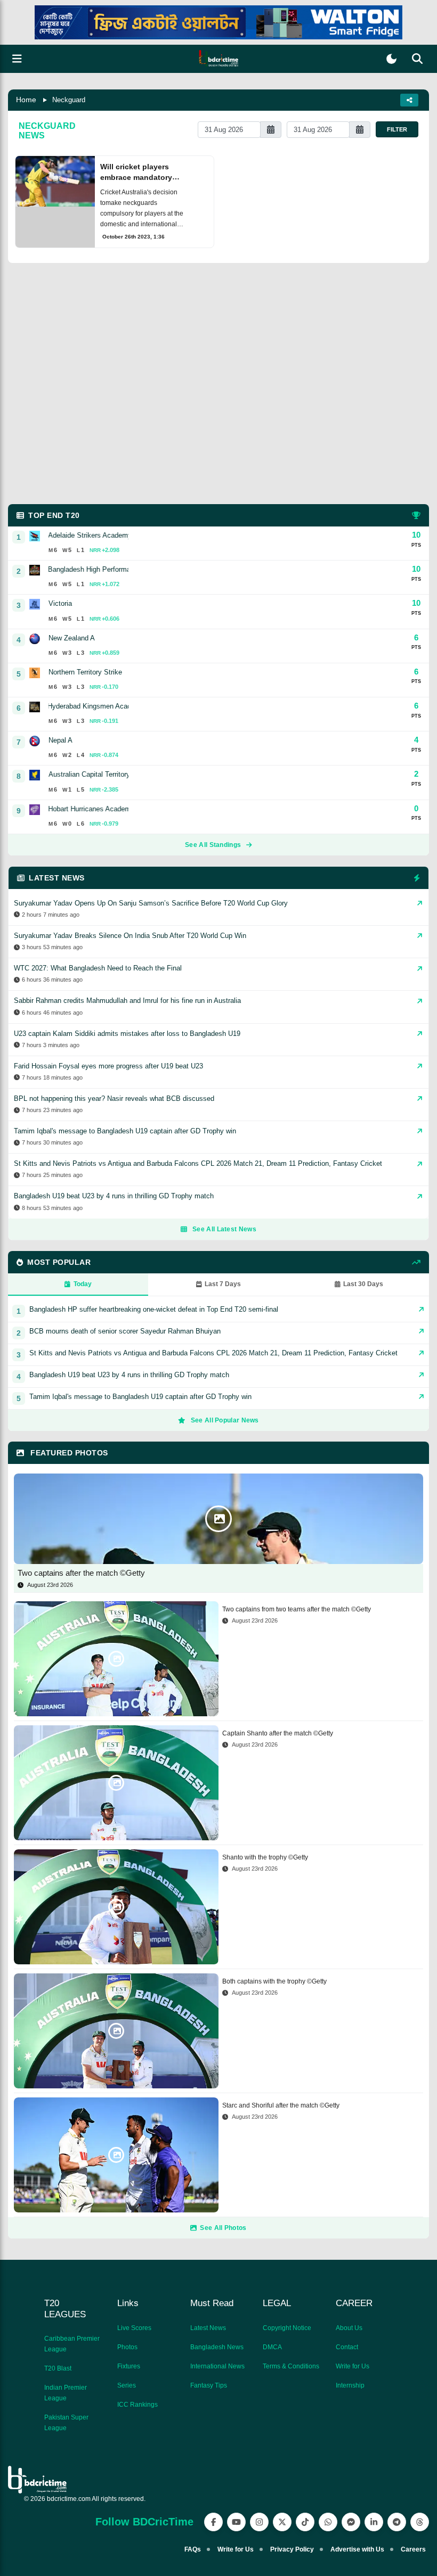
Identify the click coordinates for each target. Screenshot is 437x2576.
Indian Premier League (66, 2393)
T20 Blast (58, 2368)
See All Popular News (225, 1420)
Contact (347, 2347)
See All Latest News (224, 1229)
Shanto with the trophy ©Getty (265, 1857)
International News (217, 2366)
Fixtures (129, 2366)
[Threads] (420, 2522)
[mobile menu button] (17, 59)
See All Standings (213, 845)
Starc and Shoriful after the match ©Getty (281, 2105)
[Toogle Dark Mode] (391, 59)
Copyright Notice (287, 2328)
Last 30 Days (363, 1284)
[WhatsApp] (328, 2522)
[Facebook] (213, 2522)
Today (83, 1284)
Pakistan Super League (66, 2423)
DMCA (272, 2347)
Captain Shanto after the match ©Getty (278, 1733)
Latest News (208, 2328)
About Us (349, 2328)
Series (127, 2385)
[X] (282, 2522)
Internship (350, 2385)
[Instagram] (259, 2522)
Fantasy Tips (209, 2385)
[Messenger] (351, 2522)
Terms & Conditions (291, 2366)
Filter (397, 129)
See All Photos (223, 2228)
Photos (127, 2347)
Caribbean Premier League (72, 2344)
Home (26, 100)
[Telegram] (397, 2522)
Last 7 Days (223, 1284)
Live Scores (134, 2328)
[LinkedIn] (374, 2522)
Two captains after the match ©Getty (81, 1573)
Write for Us (353, 2366)
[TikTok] (305, 2522)
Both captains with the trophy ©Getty (274, 1981)
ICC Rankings (137, 2405)
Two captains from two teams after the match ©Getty (297, 1609)
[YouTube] (236, 2522)
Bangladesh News (217, 2347)
